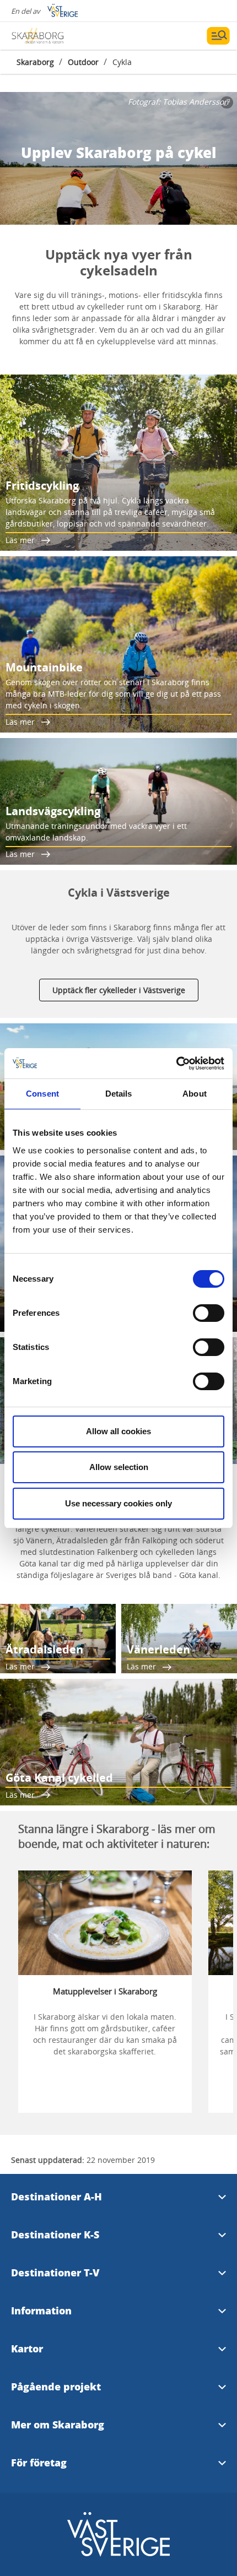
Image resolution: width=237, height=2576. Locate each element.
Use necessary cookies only (118, 1503)
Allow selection (119, 1467)
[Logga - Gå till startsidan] (50, 36)
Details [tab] (119, 1094)
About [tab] (195, 1094)
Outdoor (83, 62)
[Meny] (218, 36)
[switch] (209, 1313)
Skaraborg (35, 62)
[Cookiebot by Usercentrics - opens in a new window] (176, 1064)
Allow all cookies (118, 1431)
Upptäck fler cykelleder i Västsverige (119, 990)
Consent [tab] (42, 1094)
